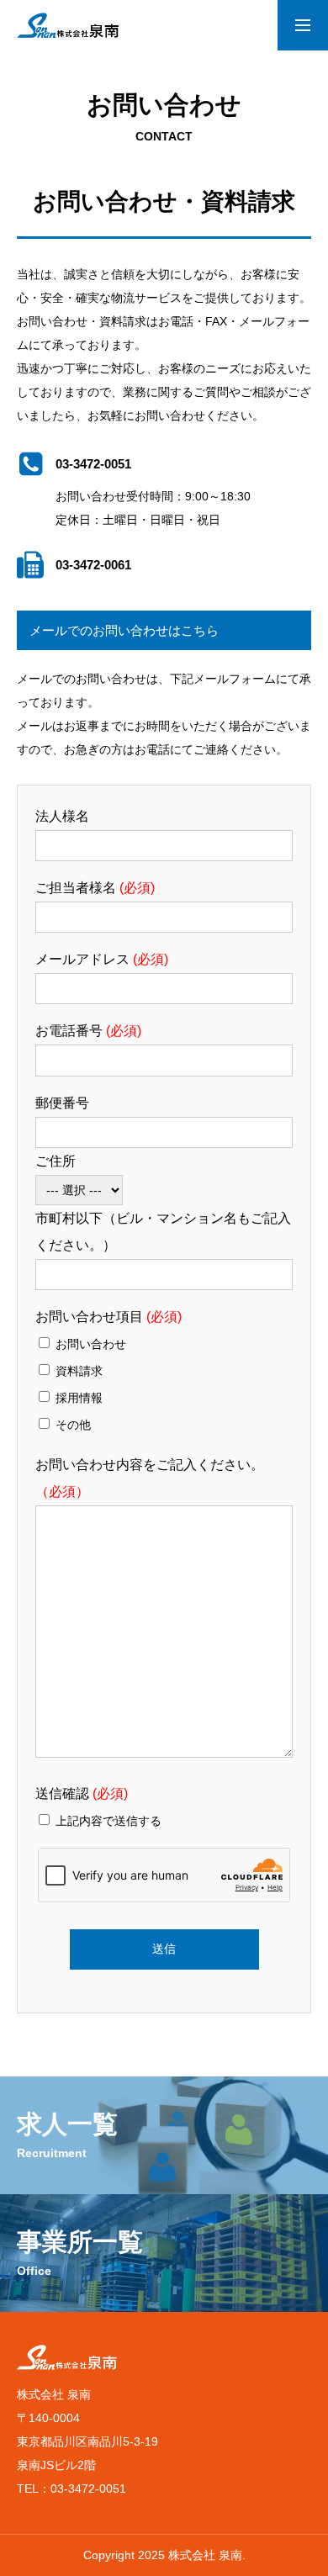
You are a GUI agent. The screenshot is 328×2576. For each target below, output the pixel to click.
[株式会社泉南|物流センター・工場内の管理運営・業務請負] (68, 25)
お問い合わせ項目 (108, 1317)
